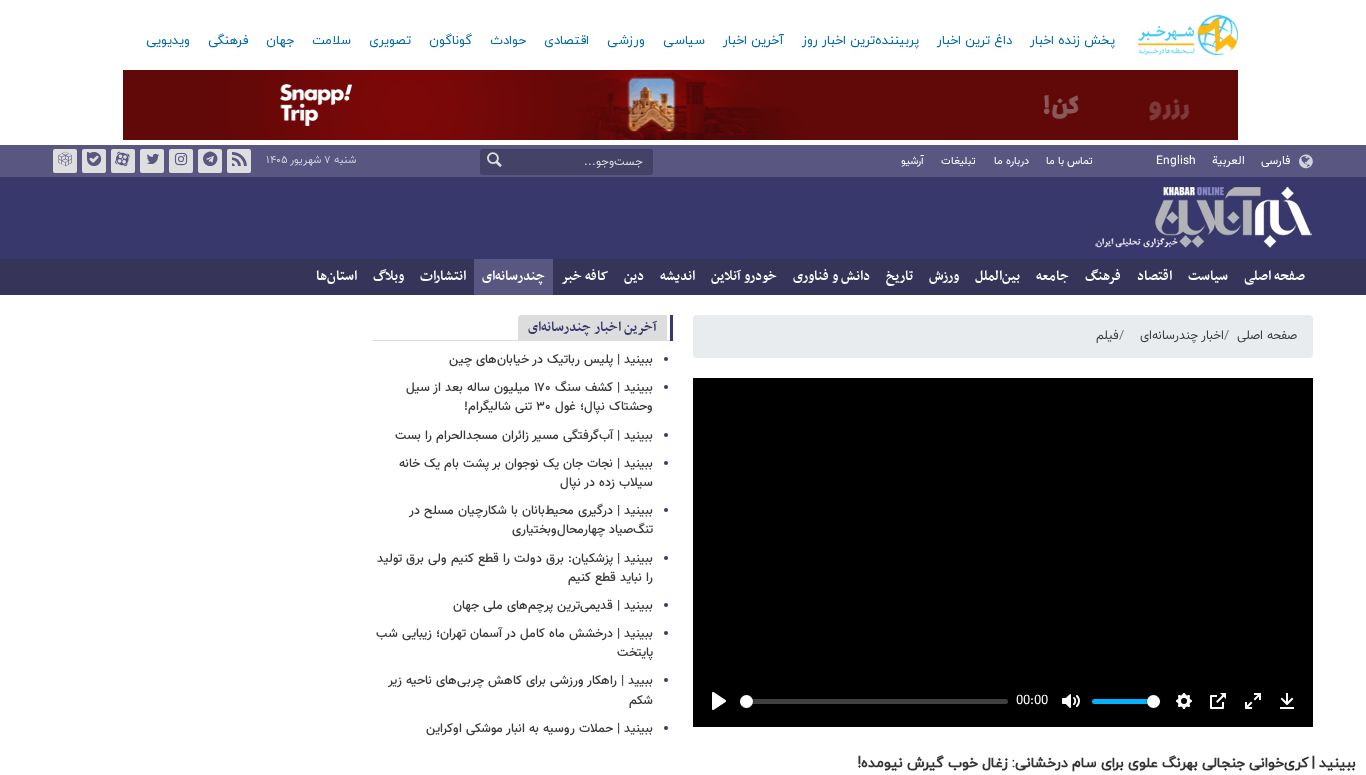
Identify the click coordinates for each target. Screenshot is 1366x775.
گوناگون (450, 41)
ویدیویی (168, 41)
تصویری (390, 41)
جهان (280, 41)
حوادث (508, 41)
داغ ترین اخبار (974, 41)
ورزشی (626, 41)
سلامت (331, 41)
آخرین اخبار (753, 41)
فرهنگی (228, 41)
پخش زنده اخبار (1072, 41)
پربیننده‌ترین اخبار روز (860, 41)
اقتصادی (566, 41)
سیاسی (684, 41)
